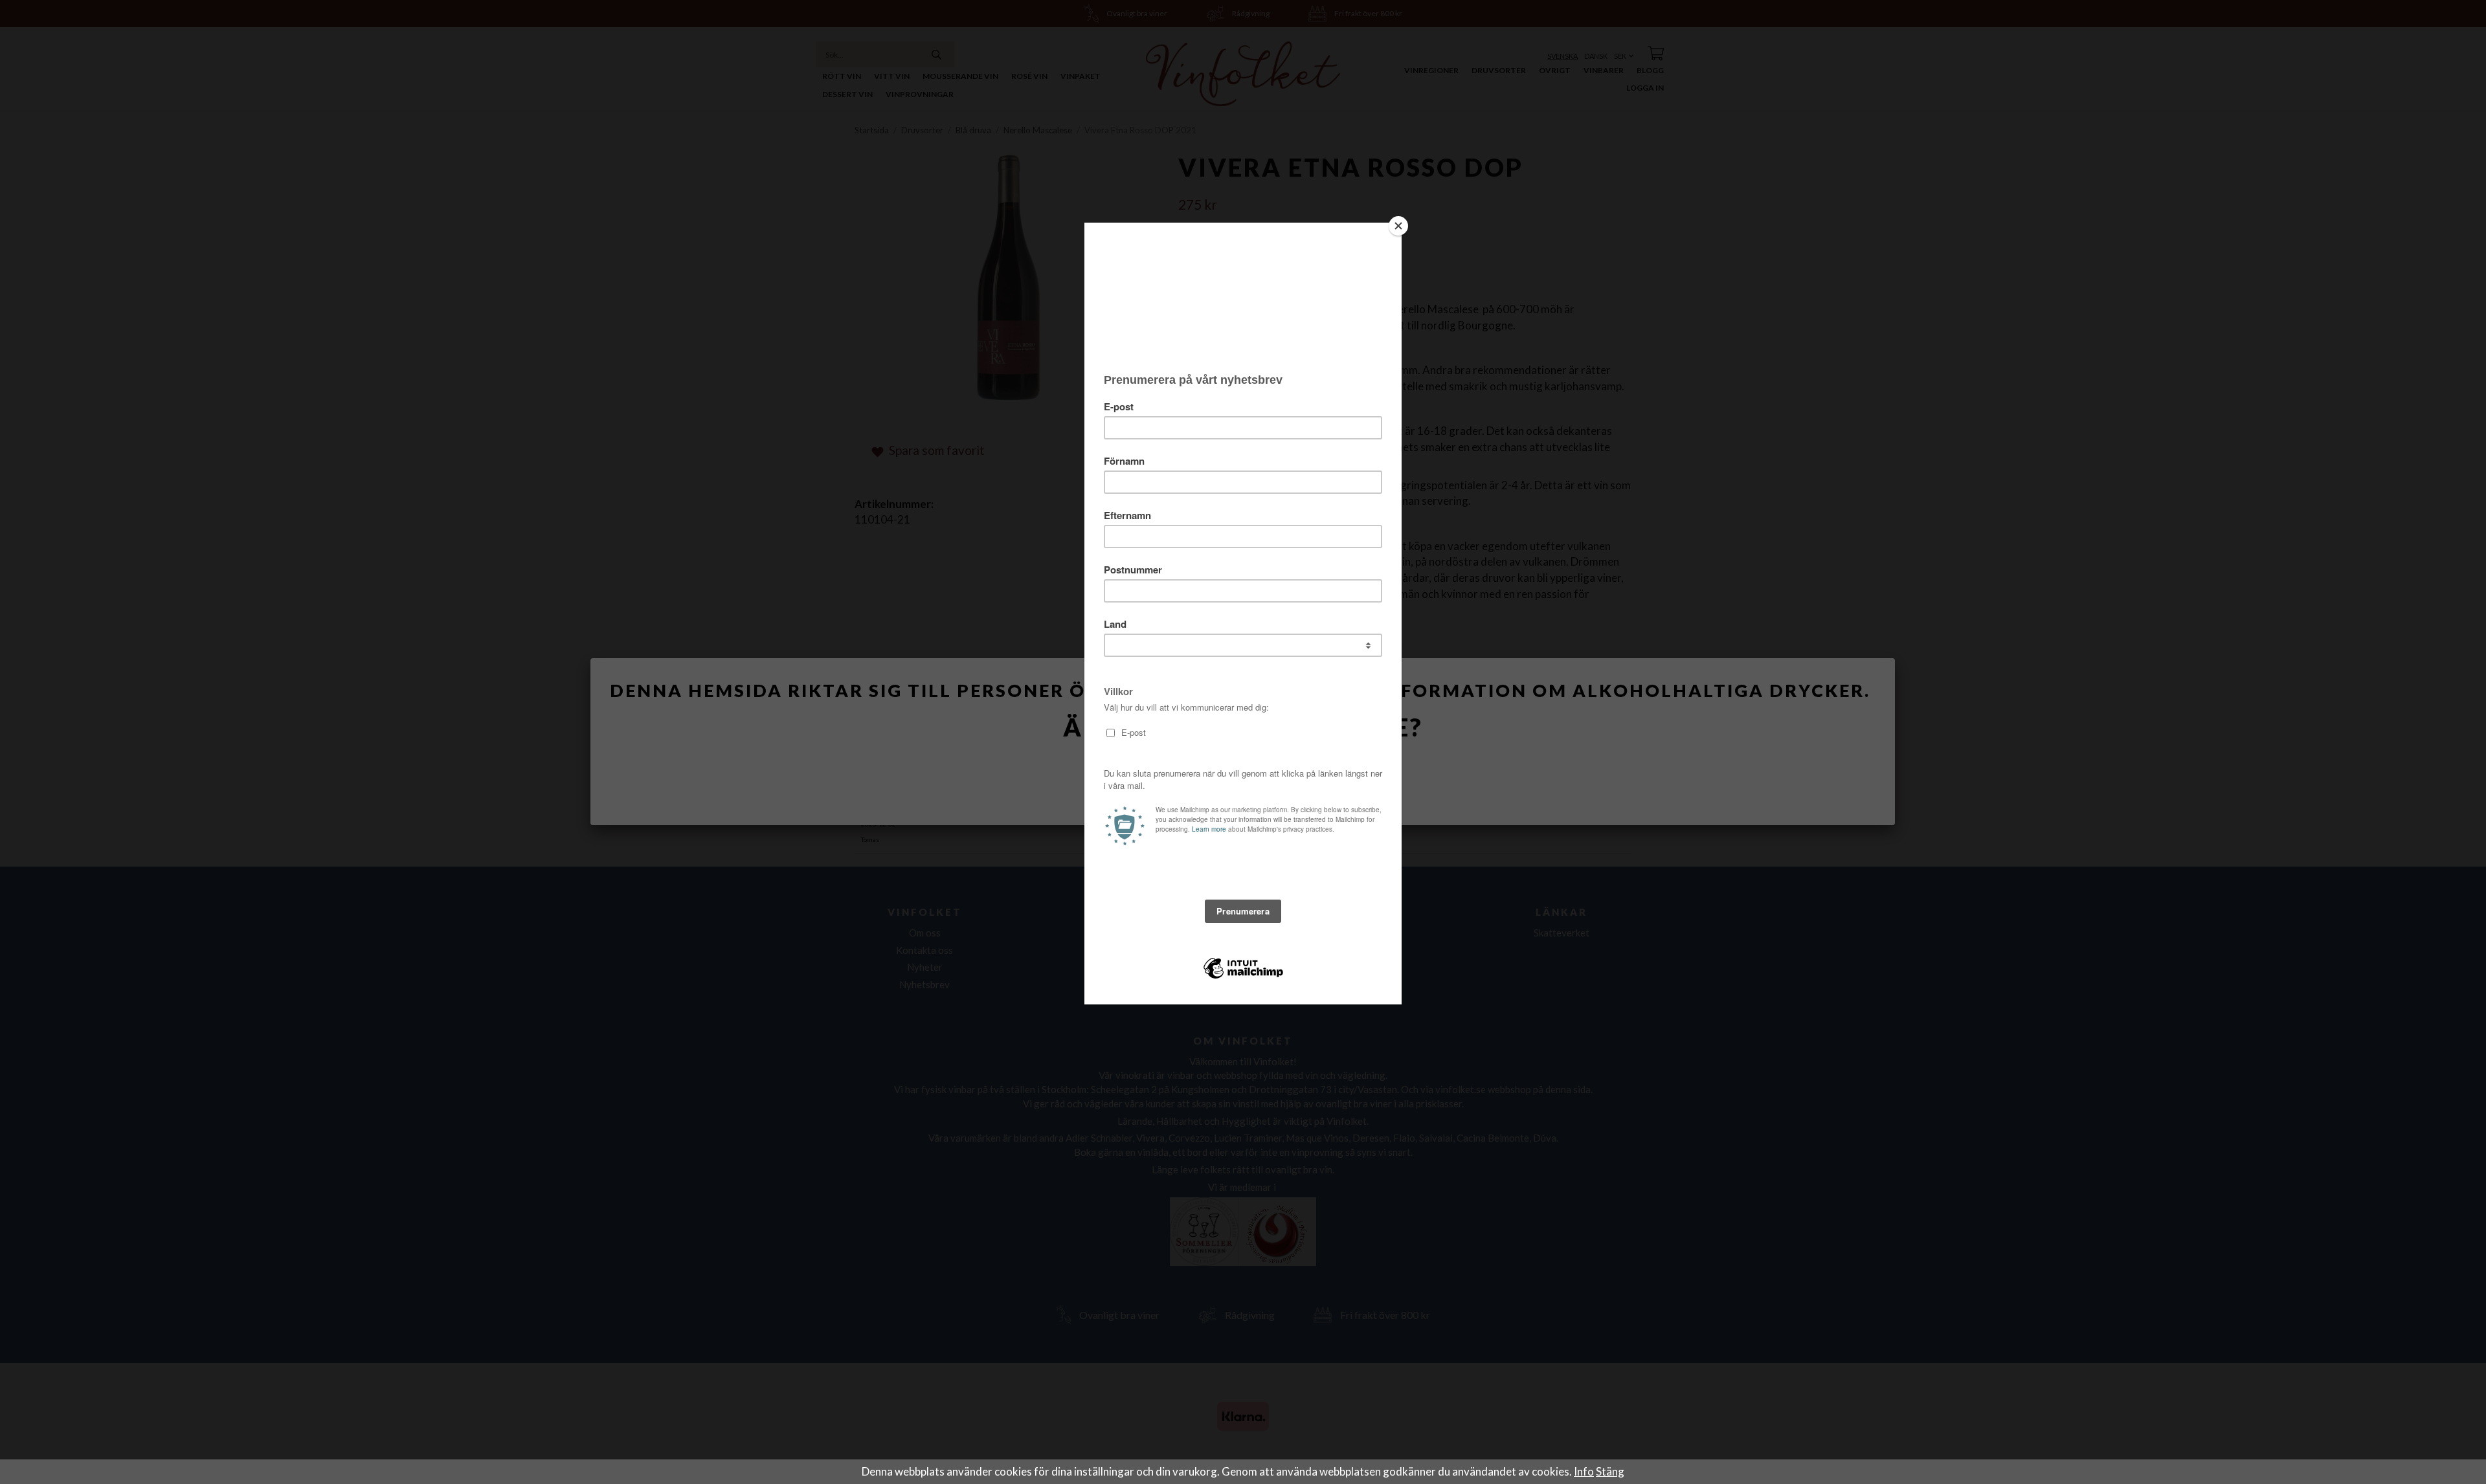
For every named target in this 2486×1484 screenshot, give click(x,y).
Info (1584, 1471)
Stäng (1610, 1471)
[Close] (1398, 226)
